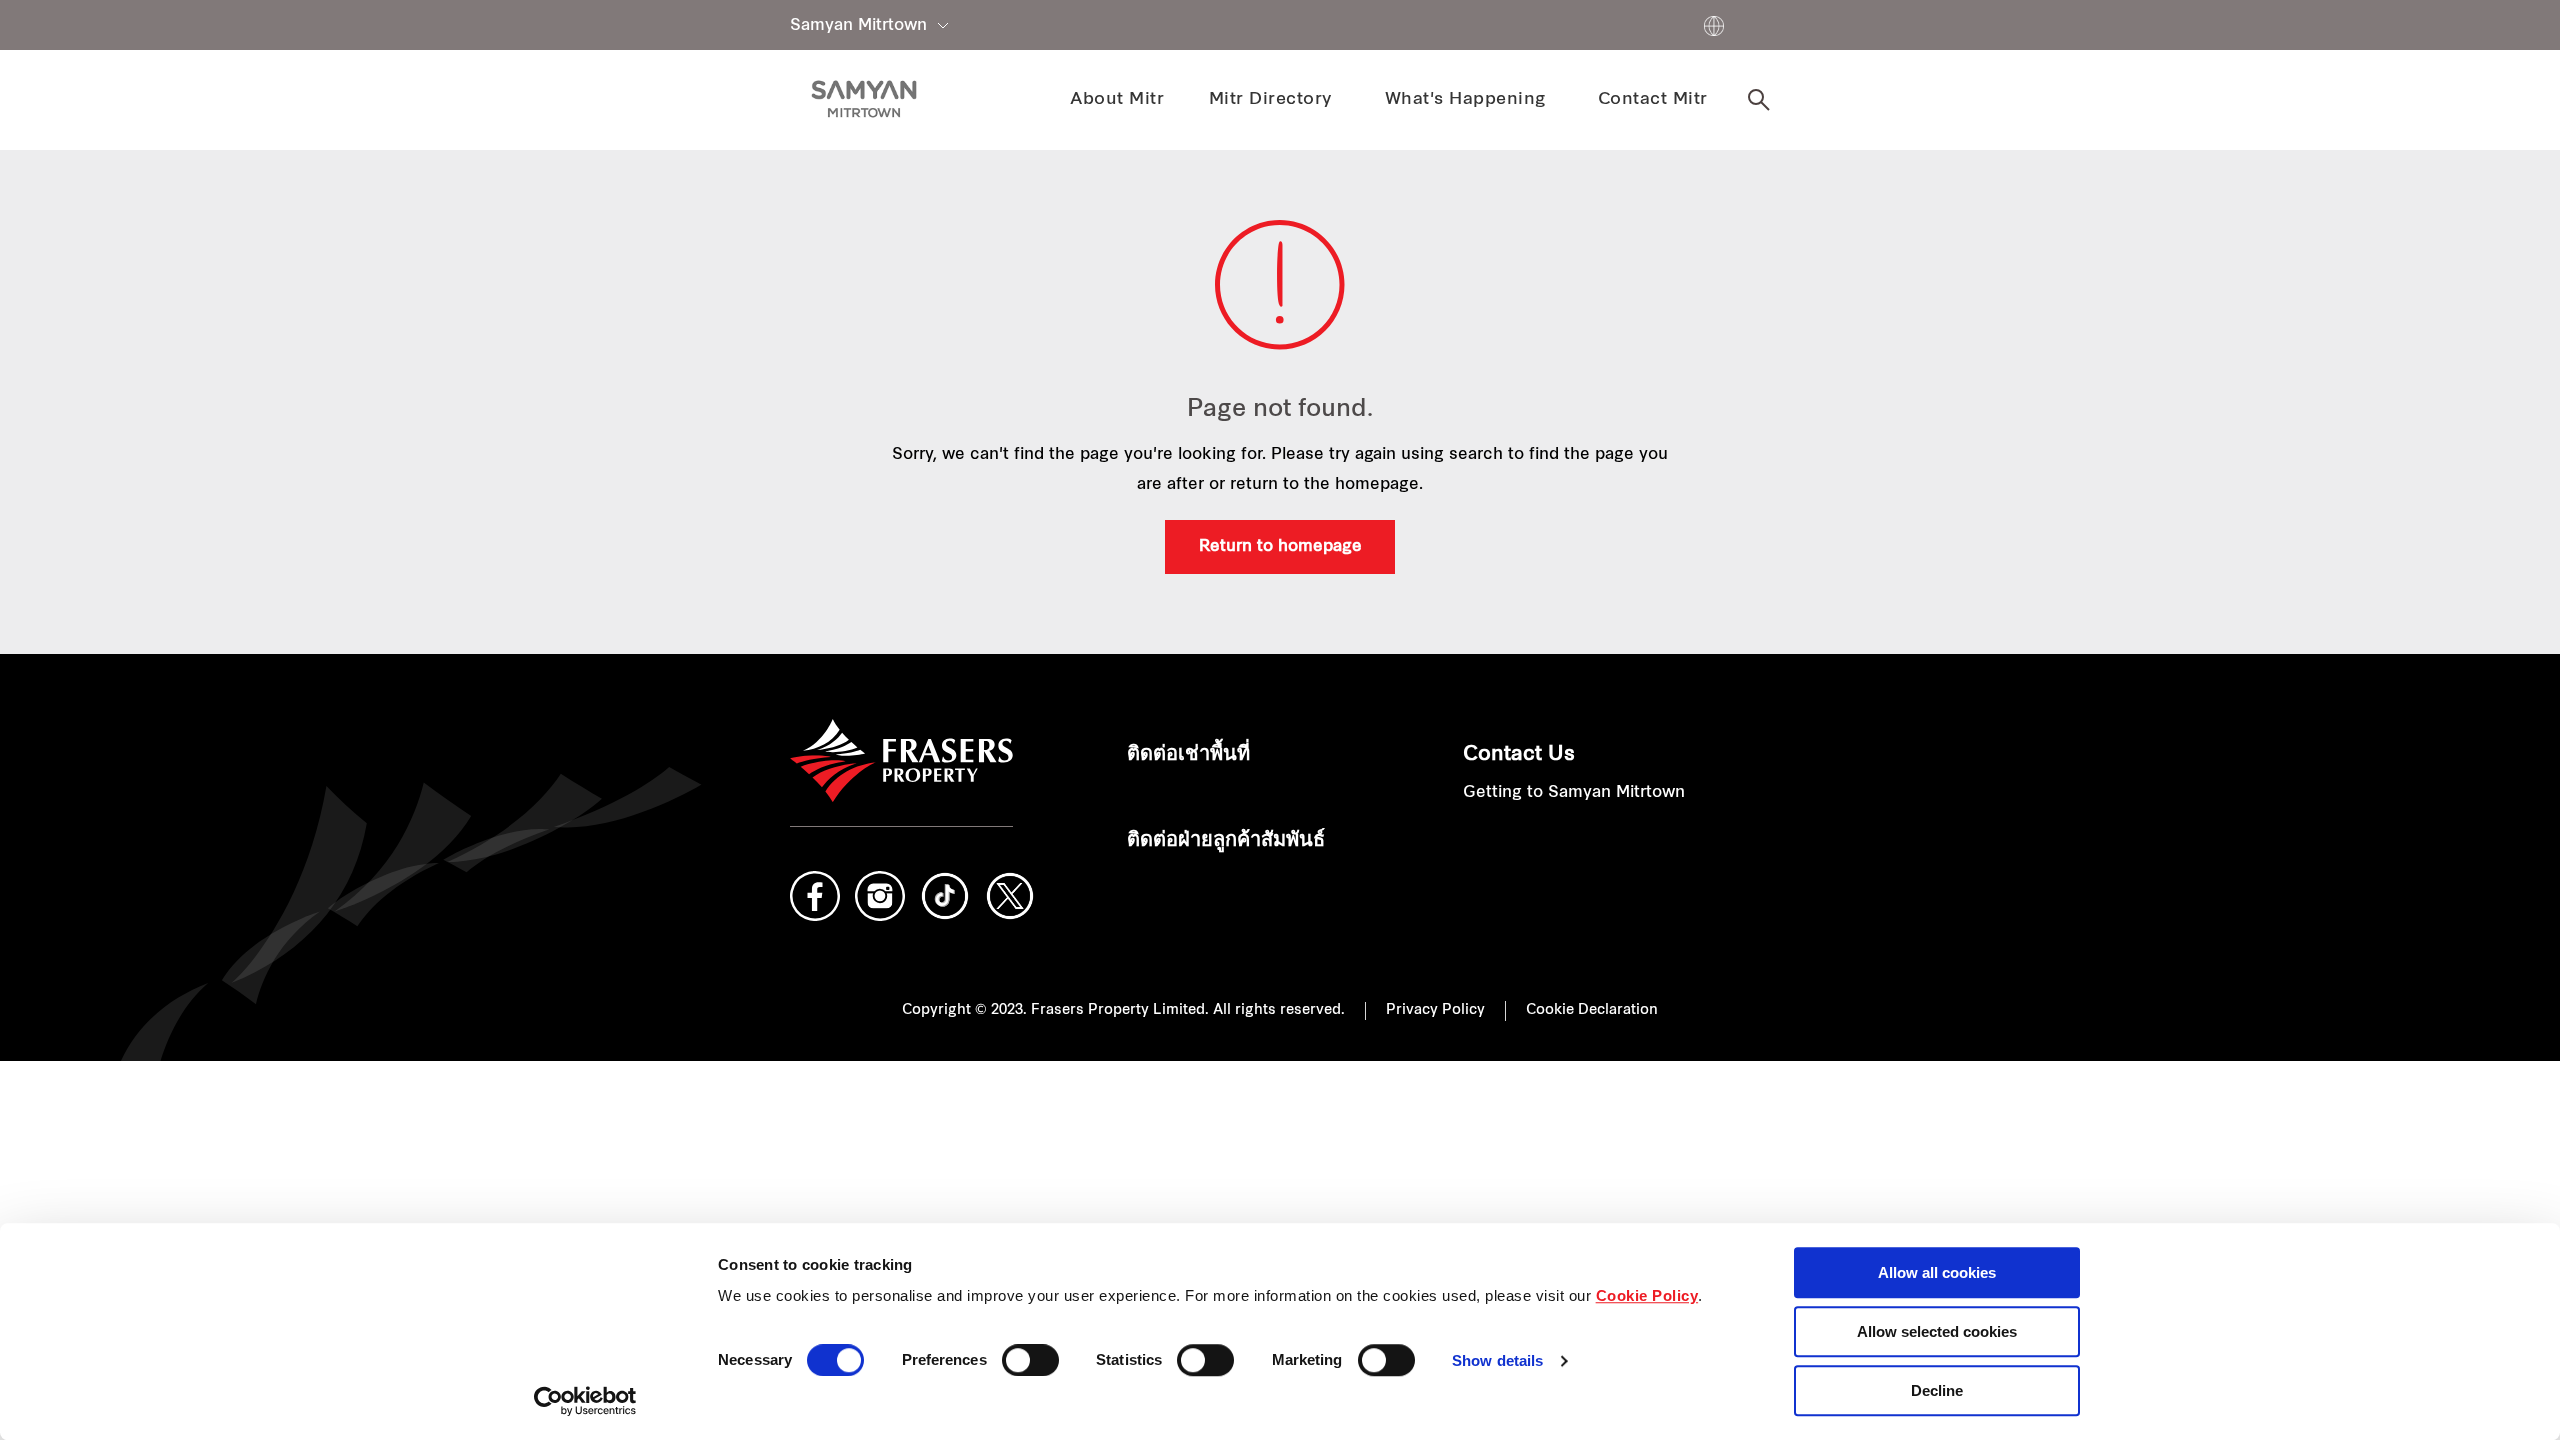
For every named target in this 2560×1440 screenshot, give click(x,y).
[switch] (1030, 1360)
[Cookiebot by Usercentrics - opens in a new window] (585, 1401)
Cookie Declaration (1592, 1010)
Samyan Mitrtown (858, 26)
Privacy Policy (1435, 1010)
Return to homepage (1280, 547)
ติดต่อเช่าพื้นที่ (1188, 755)
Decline (1937, 1390)
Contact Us (1519, 755)
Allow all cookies (1937, 1272)
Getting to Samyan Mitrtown (1574, 793)
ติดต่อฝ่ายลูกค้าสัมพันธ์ (1226, 841)
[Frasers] (864, 99)
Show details (1497, 1361)
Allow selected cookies (1937, 1331)
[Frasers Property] (901, 761)
